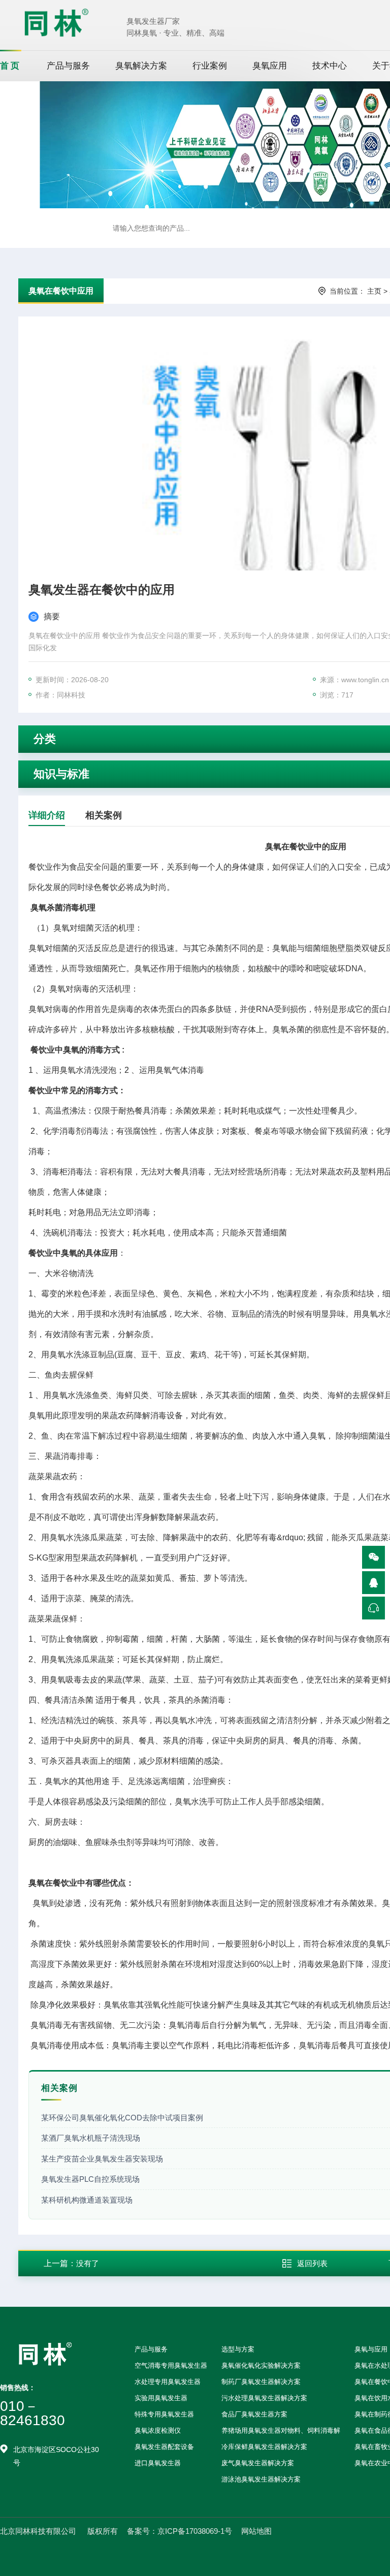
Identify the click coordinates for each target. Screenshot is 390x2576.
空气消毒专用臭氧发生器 (171, 2365)
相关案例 (104, 815)
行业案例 (210, 66)
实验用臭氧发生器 (161, 2398)
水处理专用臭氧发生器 (168, 2382)
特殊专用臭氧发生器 (164, 2414)
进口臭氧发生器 (158, 2463)
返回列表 (312, 2263)
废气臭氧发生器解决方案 (258, 2463)
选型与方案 (238, 2349)
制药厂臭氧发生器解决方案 (261, 2382)
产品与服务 (68, 66)
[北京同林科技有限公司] (56, 22)
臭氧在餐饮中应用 (61, 291)
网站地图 (256, 2531)
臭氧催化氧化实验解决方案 (261, 2365)
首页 (11, 66)
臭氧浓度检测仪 (158, 2430)
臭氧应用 (270, 66)
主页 (374, 291)
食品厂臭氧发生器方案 (254, 2414)
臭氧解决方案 (141, 66)
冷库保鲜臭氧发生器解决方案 (264, 2447)
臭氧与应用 (371, 2349)
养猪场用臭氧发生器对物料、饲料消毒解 (281, 2430)
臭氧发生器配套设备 (164, 2447)
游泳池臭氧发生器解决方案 (261, 2479)
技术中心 (330, 66)
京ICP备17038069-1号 (195, 2531)
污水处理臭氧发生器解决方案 (264, 2398)
